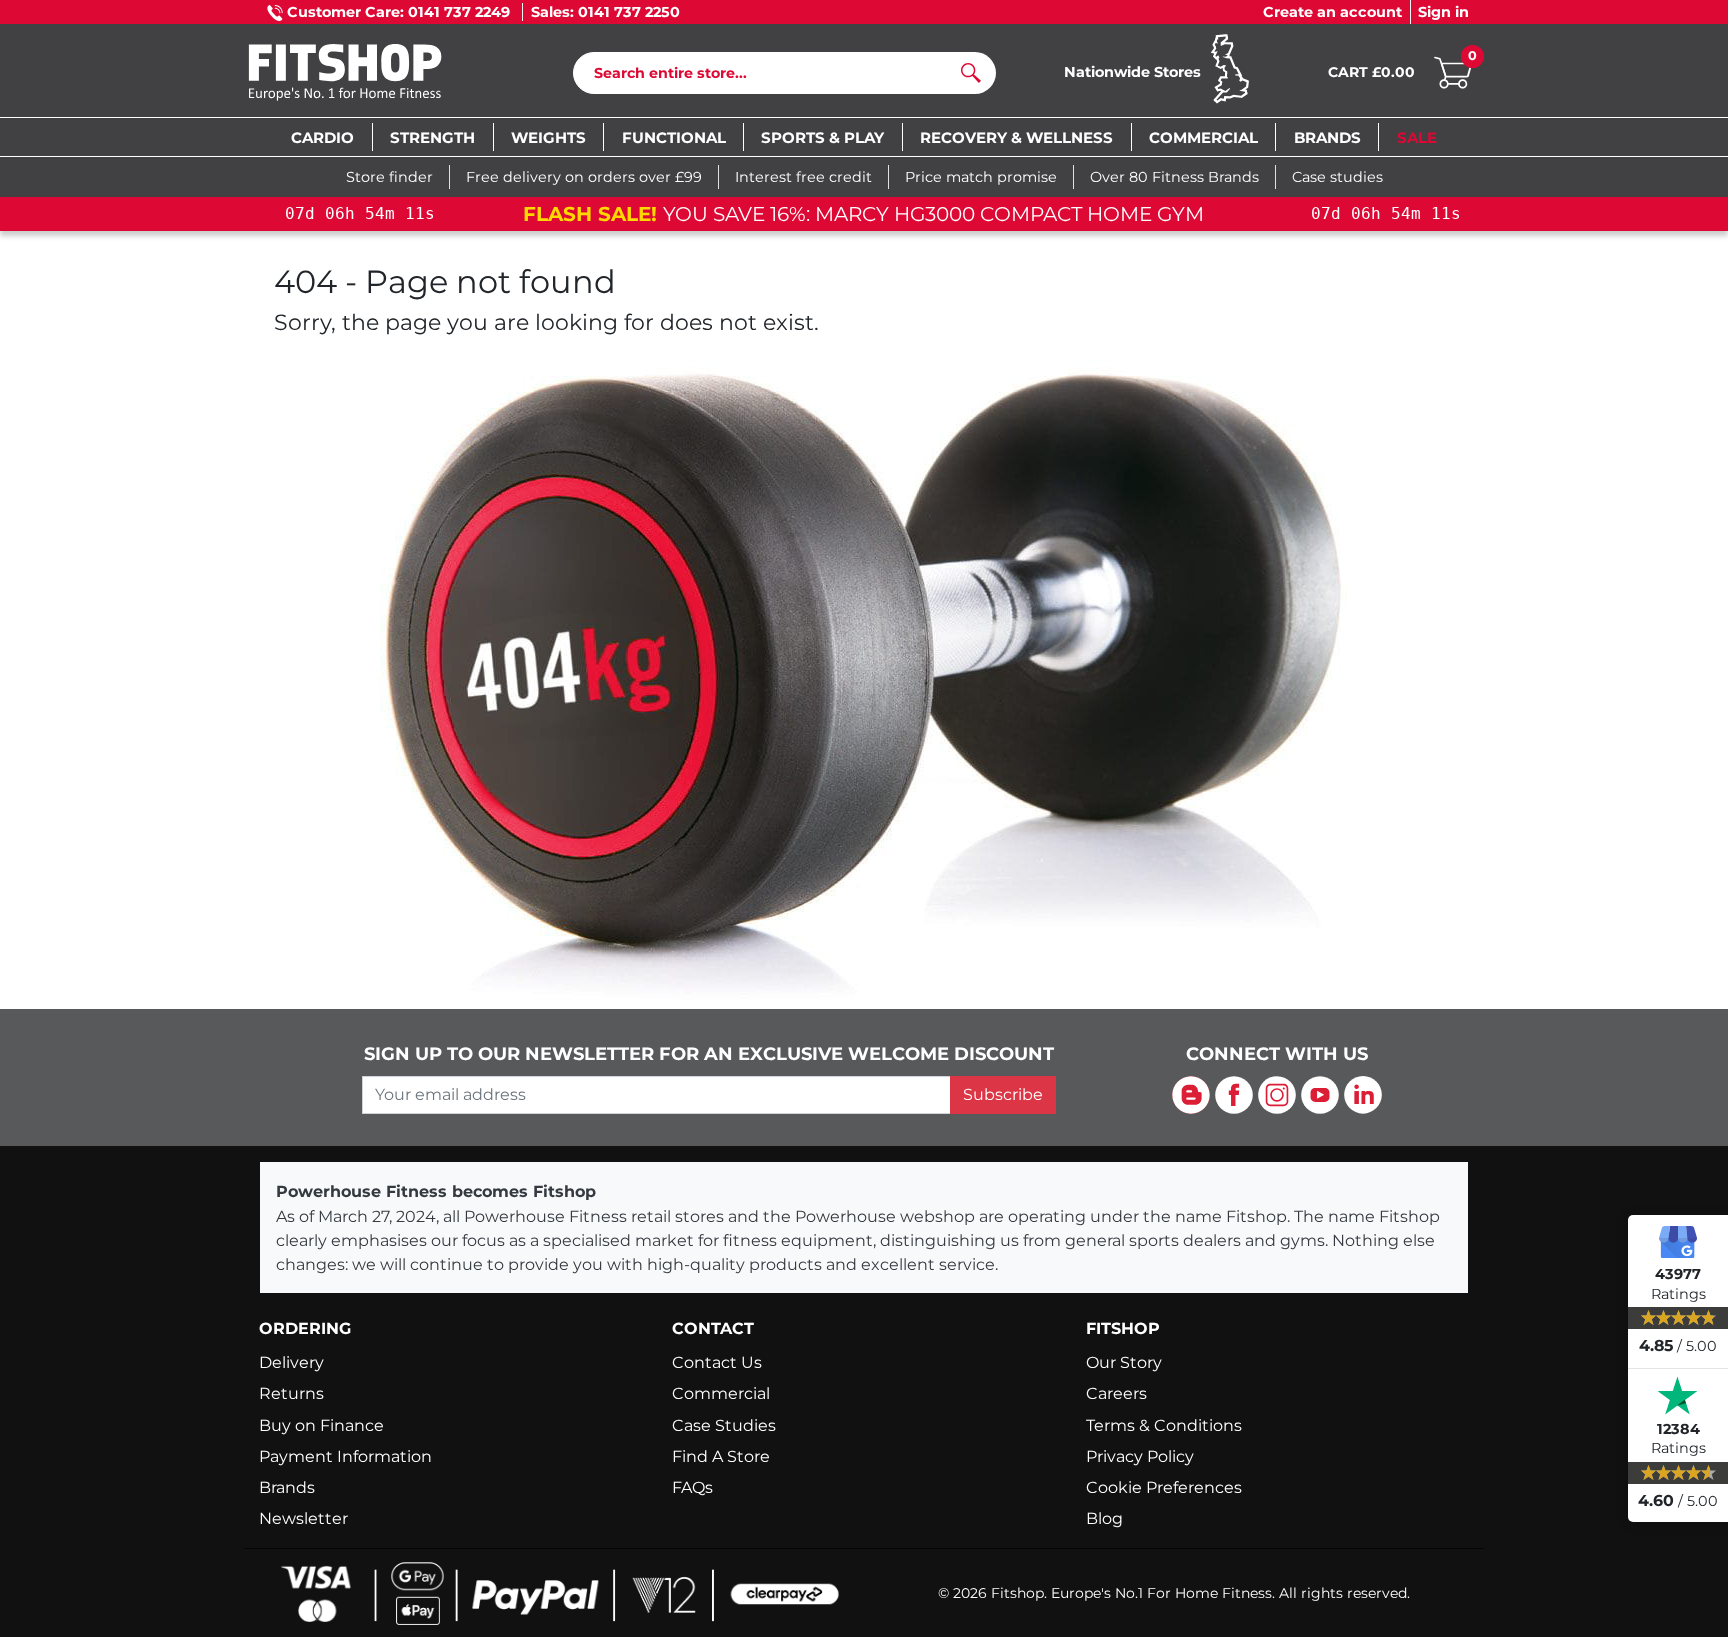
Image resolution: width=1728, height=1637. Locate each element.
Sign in (1443, 12)
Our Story (1124, 1362)
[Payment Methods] (554, 1591)
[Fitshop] (375, 74)
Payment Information (345, 1456)
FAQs (692, 1487)
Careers (1116, 1393)
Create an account (1332, 12)
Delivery (291, 1362)
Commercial (721, 1393)
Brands (287, 1487)
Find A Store (721, 1456)
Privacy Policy (1140, 1456)
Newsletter (303, 1518)
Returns (291, 1393)
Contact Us (717, 1362)
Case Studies (724, 1425)
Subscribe (1003, 1094)
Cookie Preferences (1164, 1487)
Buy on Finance (321, 1425)
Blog (1104, 1518)
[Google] (1678, 1241)
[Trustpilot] (1678, 1396)
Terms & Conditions (1164, 1425)
